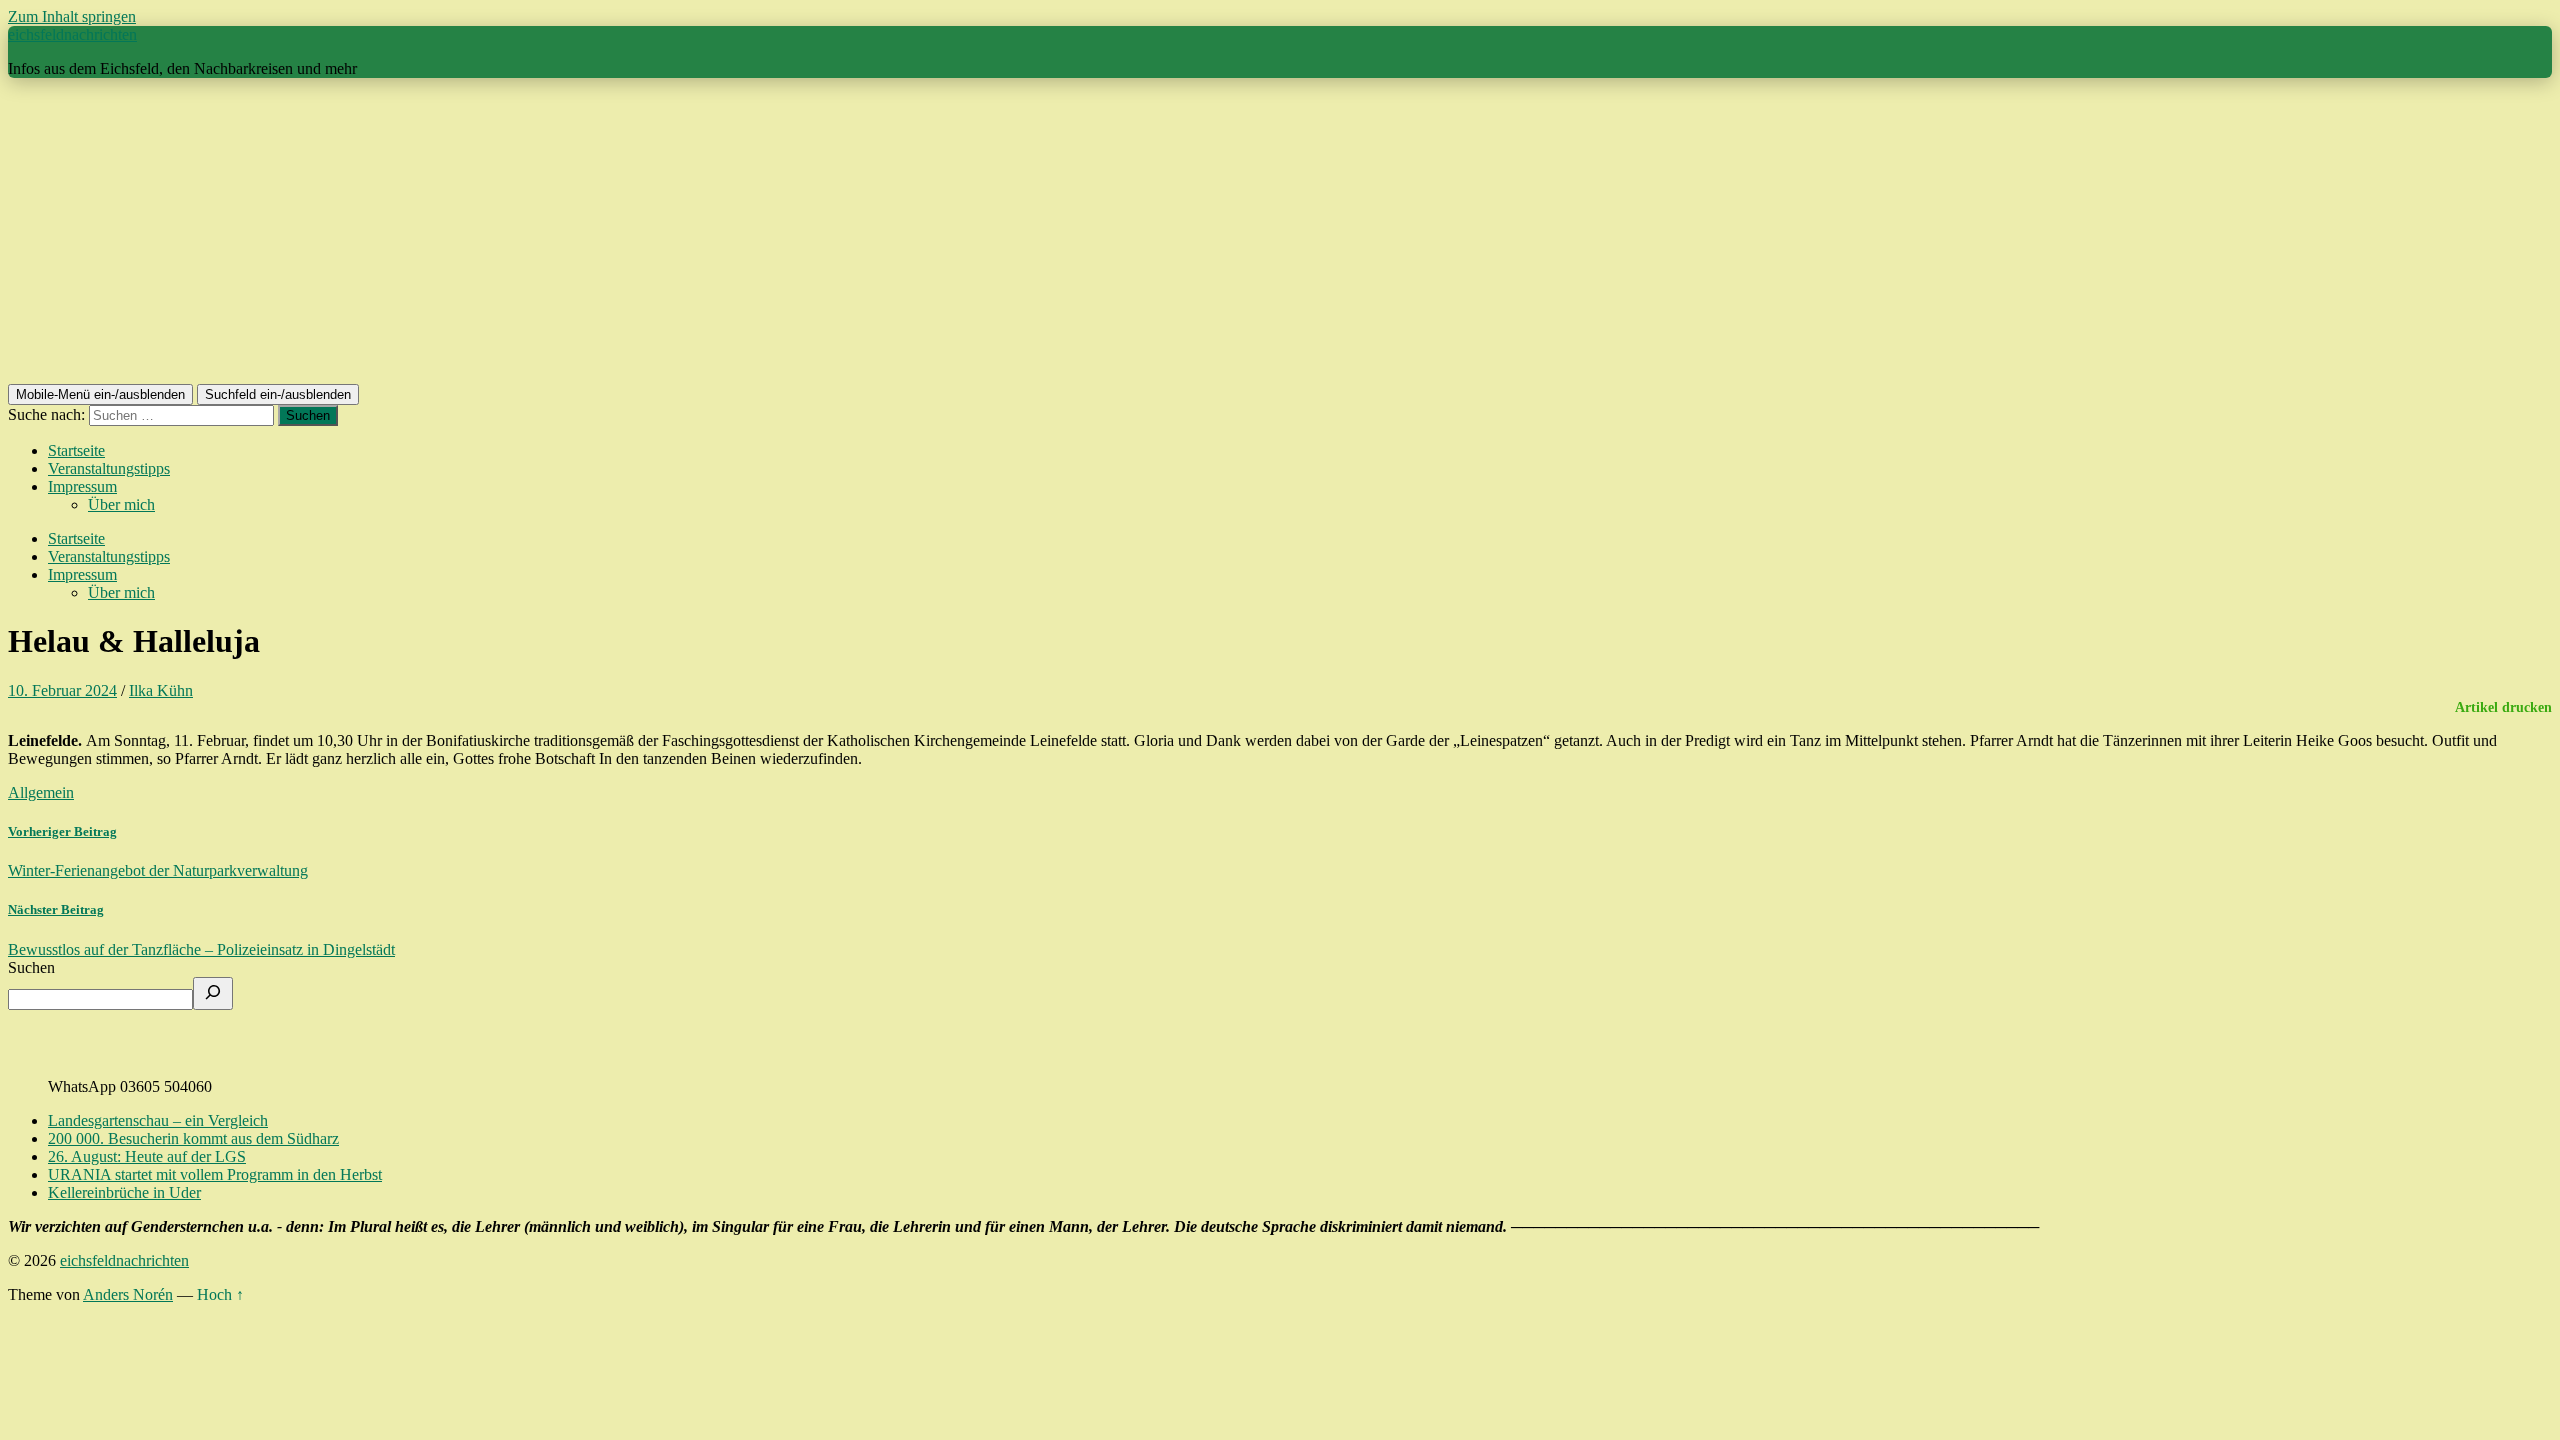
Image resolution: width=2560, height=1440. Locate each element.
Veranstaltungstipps (109, 468)
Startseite (76, 450)
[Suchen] (213, 993)
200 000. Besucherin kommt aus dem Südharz (193, 1138)
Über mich (121, 504)
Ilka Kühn (161, 690)
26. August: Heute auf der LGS (147, 1156)
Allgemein (41, 792)
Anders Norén (128, 1294)
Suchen (31, 967)
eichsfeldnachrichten (72, 34)
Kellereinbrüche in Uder (124, 1192)
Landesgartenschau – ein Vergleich (158, 1120)
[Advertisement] (1280, 234)
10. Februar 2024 (62, 690)
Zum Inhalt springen (72, 16)
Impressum (82, 486)
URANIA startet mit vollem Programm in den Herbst (215, 1174)
